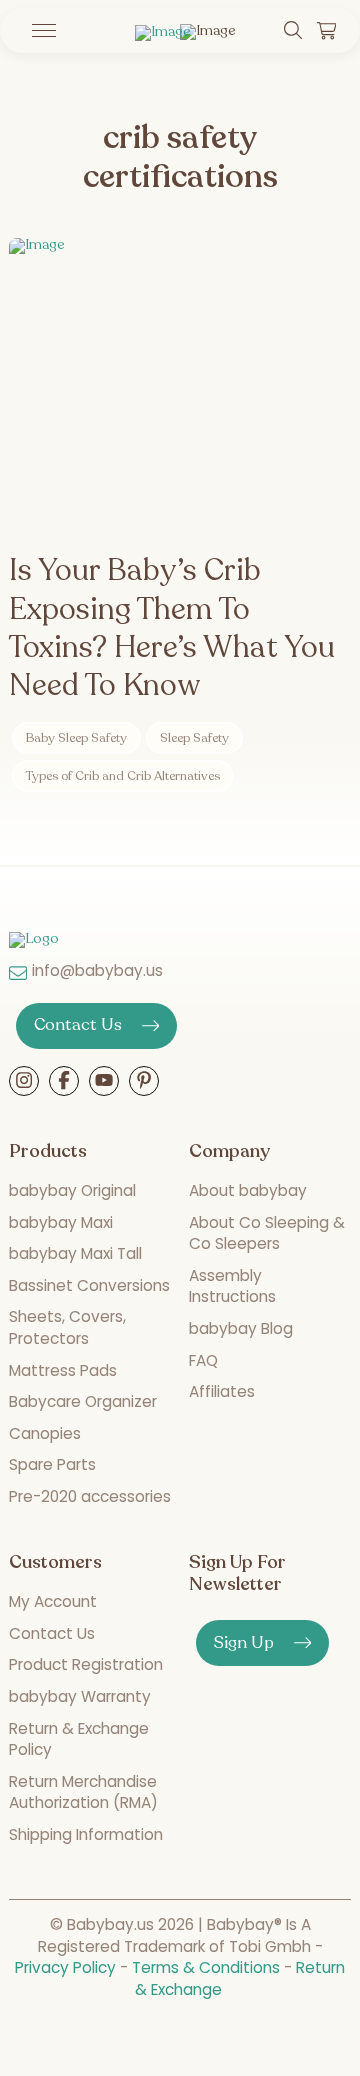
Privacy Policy (65, 1967)
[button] (38, 31)
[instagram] (24, 1082)
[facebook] (64, 1082)
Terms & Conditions (206, 1967)
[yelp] (104, 1082)
